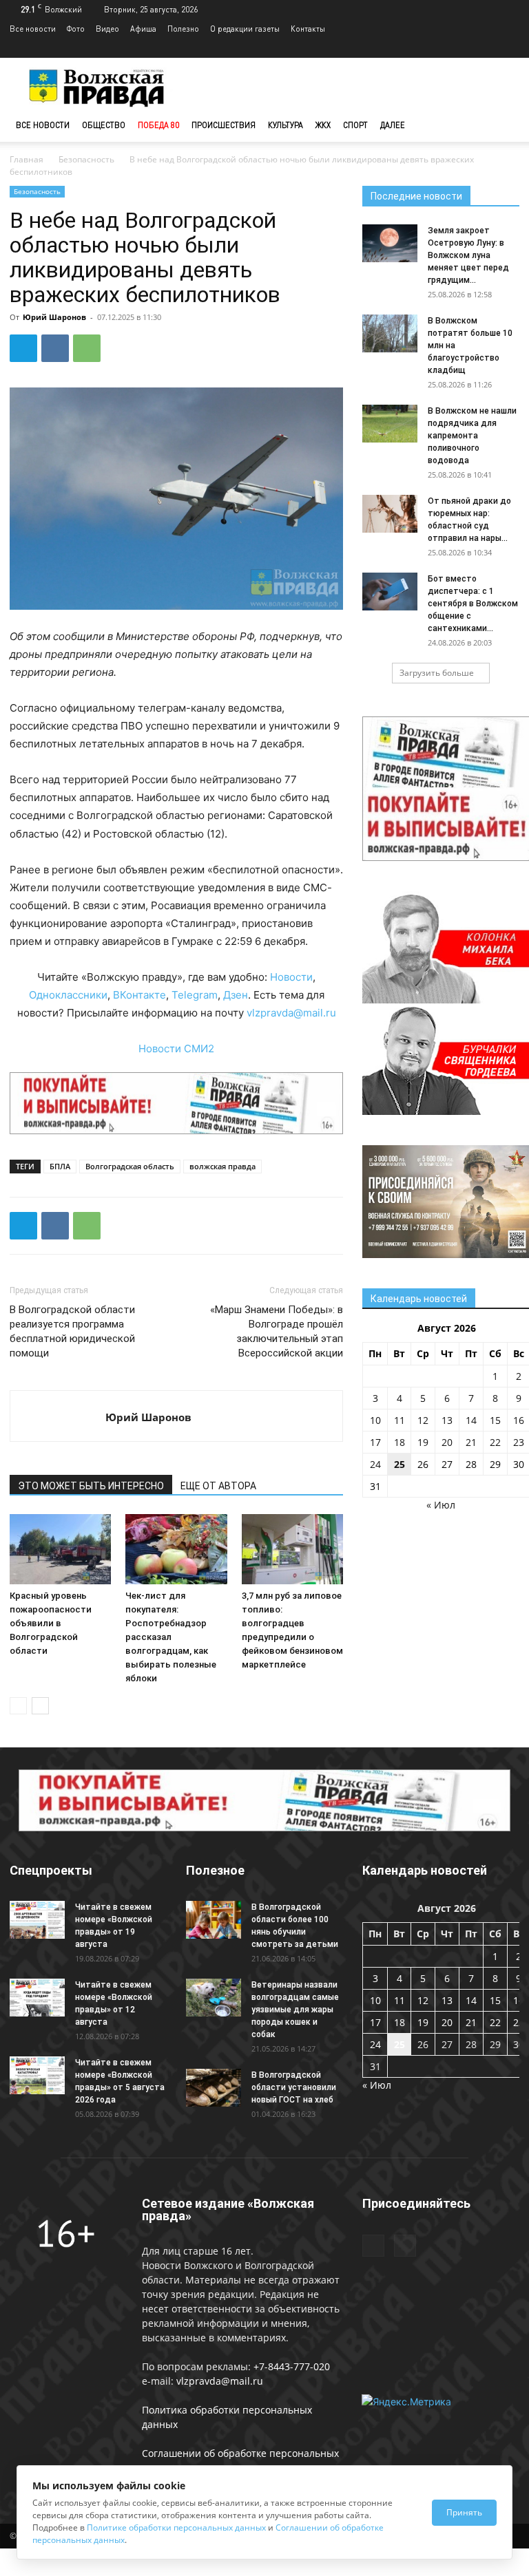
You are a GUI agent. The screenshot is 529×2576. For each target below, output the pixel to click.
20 (447, 1442)
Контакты (308, 29)
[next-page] (40, 1706)
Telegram (195, 995)
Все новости (33, 29)
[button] (503, 126)
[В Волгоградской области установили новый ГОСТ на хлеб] (214, 2088)
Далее (393, 125)
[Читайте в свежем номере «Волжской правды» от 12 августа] (37, 1998)
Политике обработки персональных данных (176, 2527)
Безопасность (86, 159)
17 (375, 1442)
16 (519, 1420)
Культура (286, 125)
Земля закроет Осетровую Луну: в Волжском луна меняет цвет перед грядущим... (468, 255)
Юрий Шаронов (54, 317)
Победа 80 (158, 125)
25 (400, 1464)
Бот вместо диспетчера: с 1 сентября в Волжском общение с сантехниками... (473, 604)
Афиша (143, 29)
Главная (27, 159)
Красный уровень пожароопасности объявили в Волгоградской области (51, 1623)
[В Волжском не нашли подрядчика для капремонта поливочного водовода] (390, 424)
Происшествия (224, 125)
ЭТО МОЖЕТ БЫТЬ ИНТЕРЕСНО (91, 1486)
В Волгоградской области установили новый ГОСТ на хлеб (294, 2087)
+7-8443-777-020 (292, 2366)
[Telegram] (486, 48)
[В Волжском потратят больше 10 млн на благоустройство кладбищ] (390, 333)
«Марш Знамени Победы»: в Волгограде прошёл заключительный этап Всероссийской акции (277, 1331)
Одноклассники (68, 995)
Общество (104, 125)
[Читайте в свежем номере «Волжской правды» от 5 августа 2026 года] (37, 2075)
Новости (291, 977)
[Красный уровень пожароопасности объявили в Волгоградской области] (60, 1549)
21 (471, 1442)
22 (495, 1442)
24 (375, 1464)
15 (495, 1420)
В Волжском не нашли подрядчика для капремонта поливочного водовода (472, 436)
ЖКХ (323, 125)
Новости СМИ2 (176, 1049)
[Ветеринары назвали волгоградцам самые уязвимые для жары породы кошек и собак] (214, 1998)
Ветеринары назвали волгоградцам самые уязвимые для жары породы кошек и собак (295, 2010)
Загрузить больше (437, 673)
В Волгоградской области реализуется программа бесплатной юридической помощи (72, 1331)
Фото (76, 29)
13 (447, 1420)
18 (400, 1442)
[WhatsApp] (87, 348)
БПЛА (60, 1166)
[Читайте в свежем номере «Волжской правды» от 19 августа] (37, 1920)
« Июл (441, 1505)
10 (375, 1420)
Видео (107, 29)
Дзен (236, 995)
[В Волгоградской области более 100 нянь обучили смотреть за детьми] (214, 1920)
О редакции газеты (245, 29)
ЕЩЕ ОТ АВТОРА (218, 1486)
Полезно (183, 29)
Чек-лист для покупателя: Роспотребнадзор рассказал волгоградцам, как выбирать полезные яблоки (171, 1637)
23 (519, 1442)
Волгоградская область (130, 1166)
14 (471, 1420)
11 (400, 1420)
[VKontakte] (509, 48)
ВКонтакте (139, 995)
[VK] (55, 348)
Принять (464, 2512)
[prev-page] (18, 1706)
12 (423, 1420)
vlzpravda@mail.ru (291, 1013)
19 (423, 1442)
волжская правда (222, 1166)
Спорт (355, 125)
